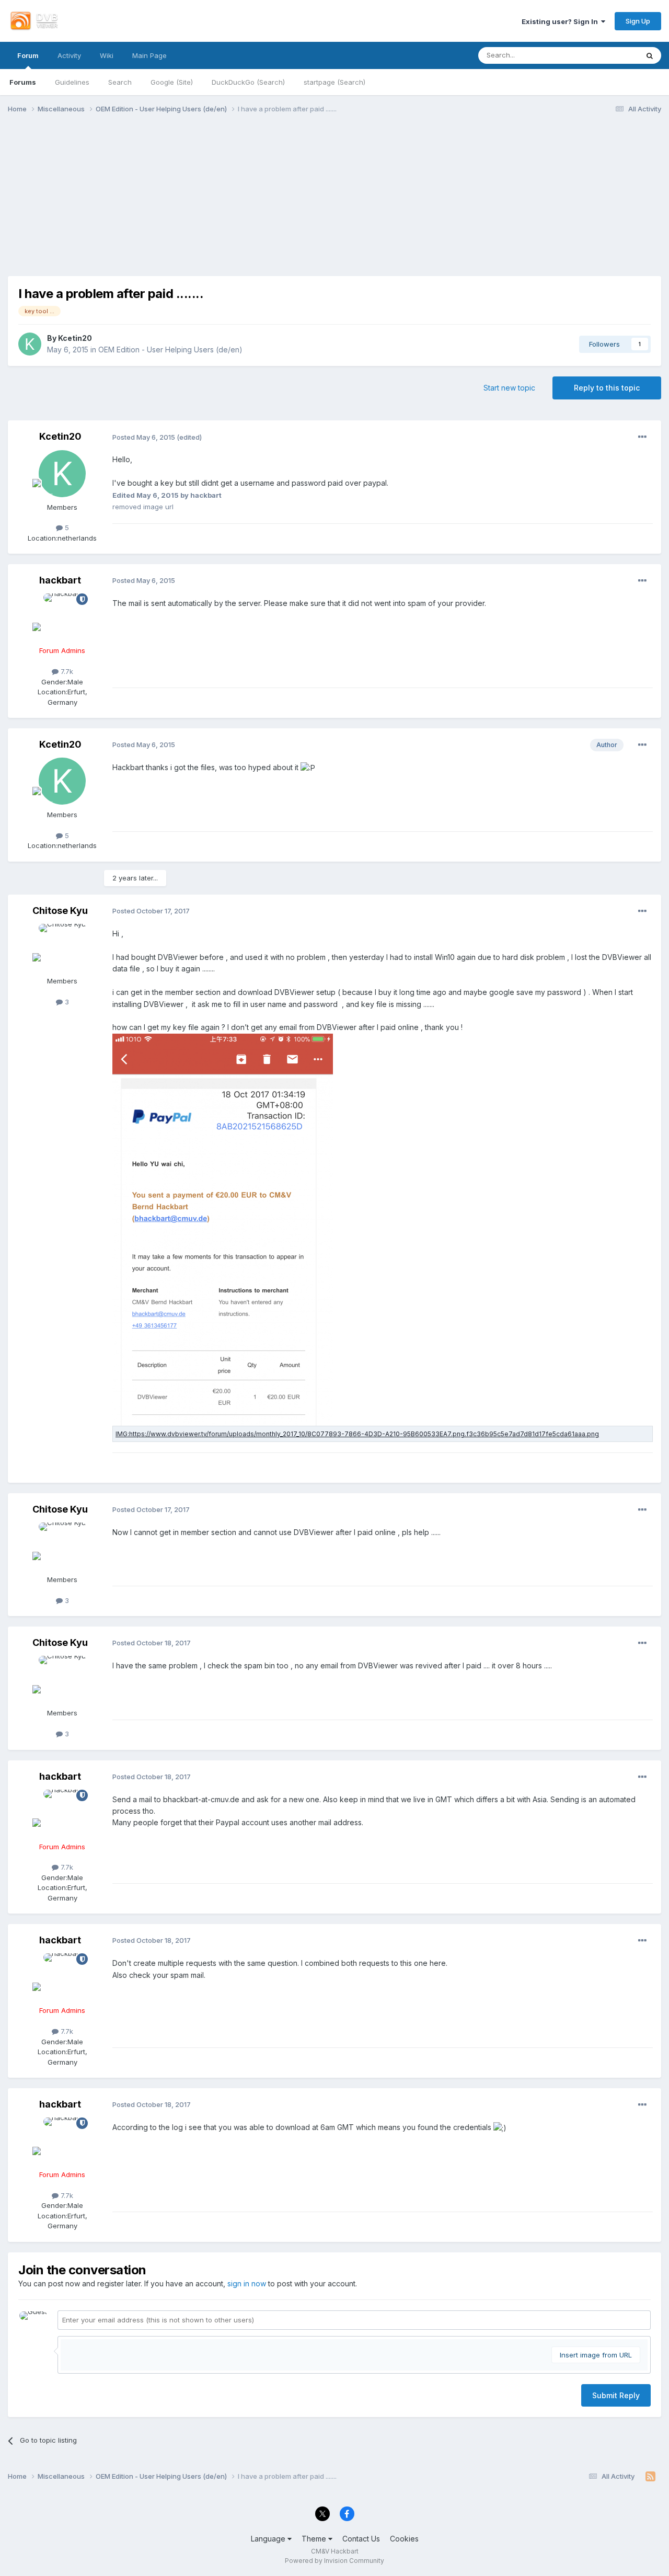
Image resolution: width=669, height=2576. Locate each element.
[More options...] (642, 437)
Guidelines (72, 82)
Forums (23, 82)
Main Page (149, 55)
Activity (69, 55)
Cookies (404, 2539)
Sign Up (638, 21)
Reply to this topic (607, 388)
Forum (28, 55)
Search (120, 82)
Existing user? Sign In (561, 21)
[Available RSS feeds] (650, 2477)
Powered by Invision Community (334, 2561)
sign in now (247, 2283)
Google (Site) (172, 82)
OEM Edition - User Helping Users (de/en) (170, 350)
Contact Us (361, 2539)
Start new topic (509, 388)
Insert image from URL (596, 2355)
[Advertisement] (334, 203)
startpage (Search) (334, 82)
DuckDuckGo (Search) (248, 82)
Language (269, 2539)
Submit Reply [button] (616, 2395)
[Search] (650, 55)
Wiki (107, 55)
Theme (315, 2539)
